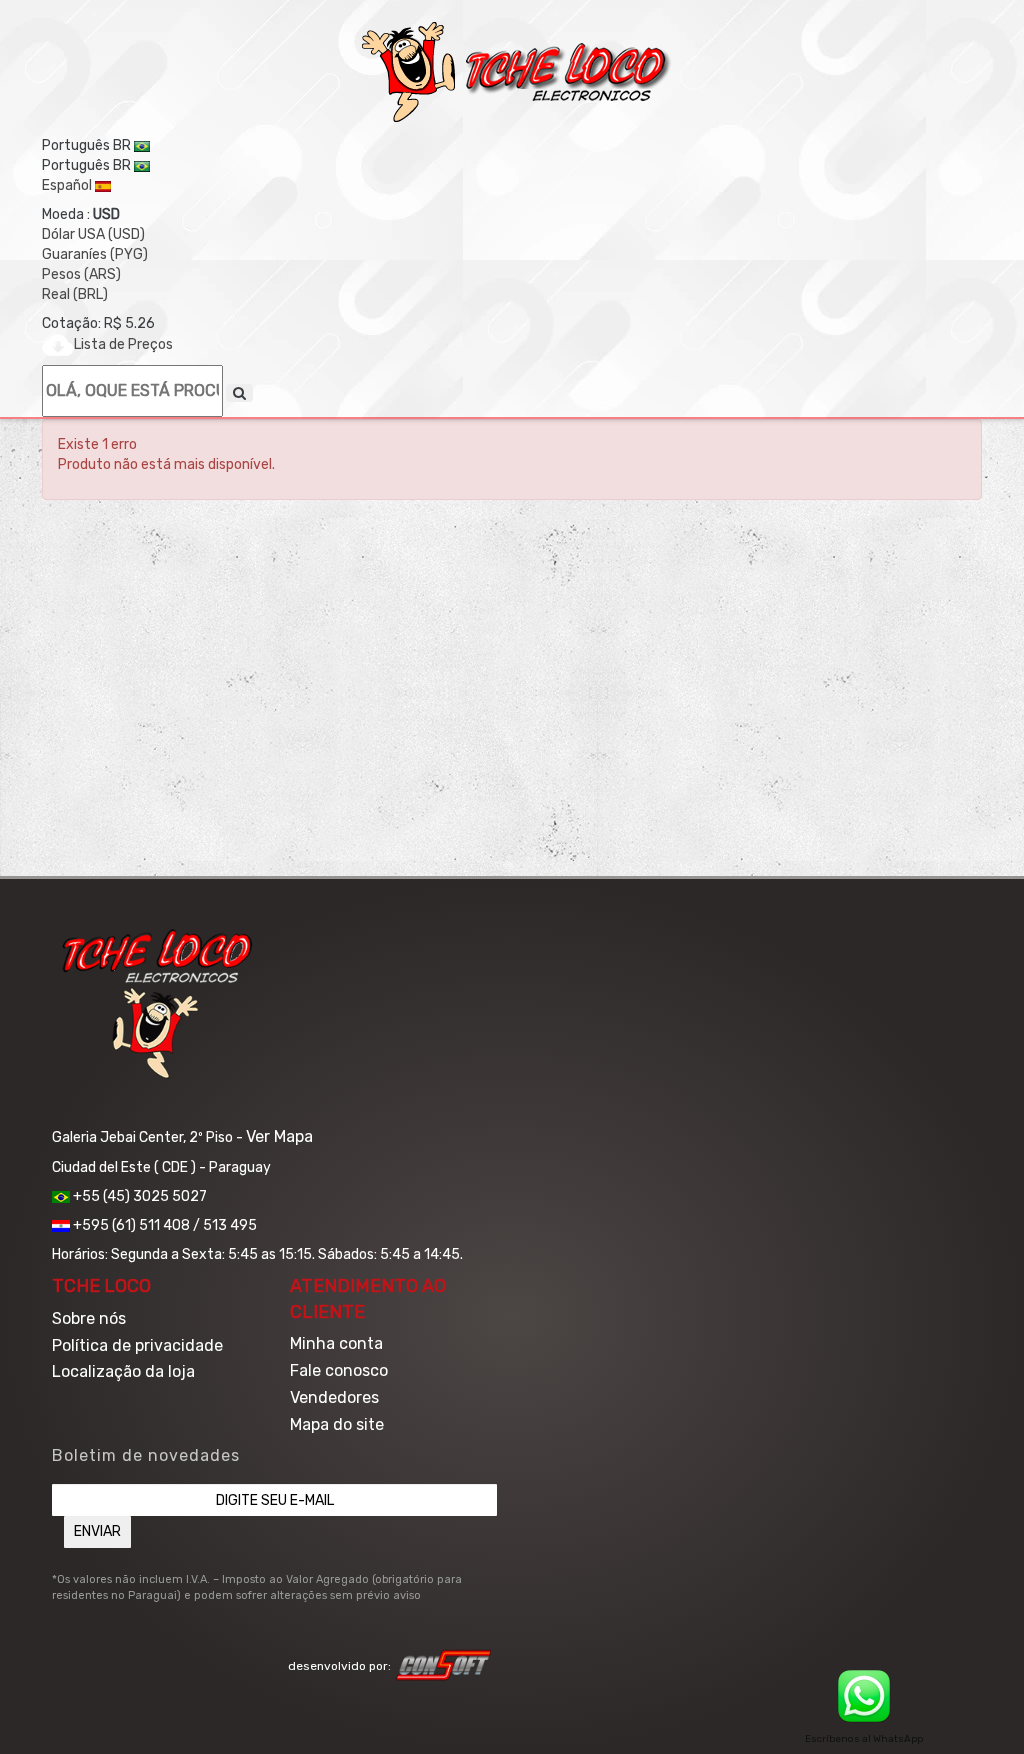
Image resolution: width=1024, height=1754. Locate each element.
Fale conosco (339, 1370)
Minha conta (336, 1343)
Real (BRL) (75, 294)
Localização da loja (123, 1371)
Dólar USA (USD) (93, 234)
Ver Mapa (279, 1136)
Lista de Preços (123, 344)
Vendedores (334, 1397)
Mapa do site (337, 1424)
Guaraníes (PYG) (95, 254)
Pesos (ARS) (81, 274)
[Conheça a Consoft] (444, 1664)
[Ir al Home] (517, 72)
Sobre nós (89, 1318)
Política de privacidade (137, 1345)
